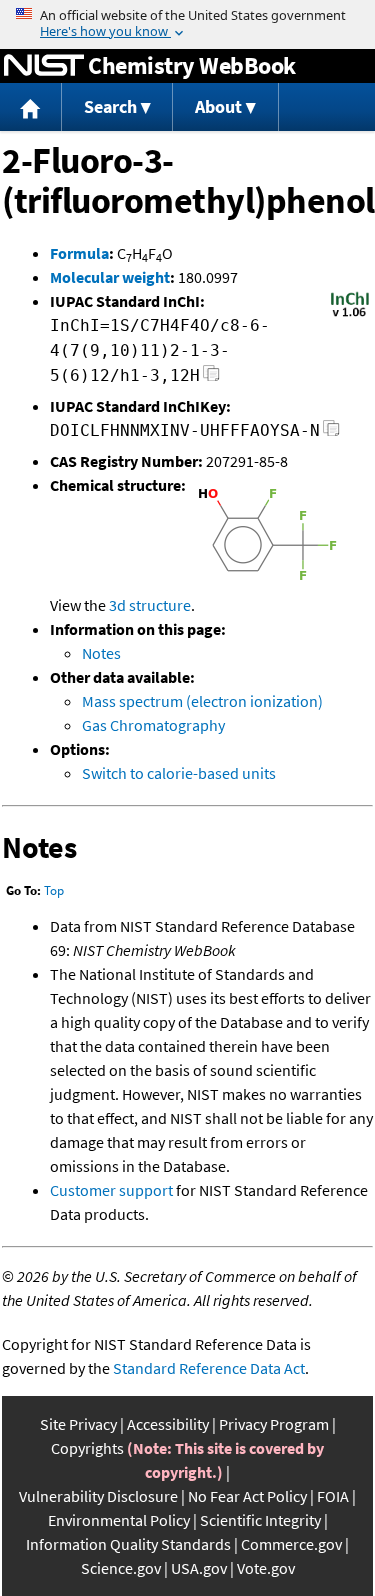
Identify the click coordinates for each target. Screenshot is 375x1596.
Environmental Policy (119, 1520)
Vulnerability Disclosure (98, 1496)
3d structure (150, 605)
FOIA (333, 1496)
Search (110, 106)
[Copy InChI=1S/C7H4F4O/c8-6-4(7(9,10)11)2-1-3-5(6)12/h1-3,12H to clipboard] (211, 378)
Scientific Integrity (260, 1520)
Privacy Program (274, 1424)
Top (54, 890)
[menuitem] (31, 107)
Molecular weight (110, 277)
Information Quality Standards (128, 1544)
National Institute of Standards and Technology (44, 66)
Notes (101, 653)
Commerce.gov (291, 1544)
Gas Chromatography (153, 725)
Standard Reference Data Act (209, 1368)
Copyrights (87, 1448)
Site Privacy (78, 1424)
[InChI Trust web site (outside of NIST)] (350, 315)
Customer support (111, 1190)
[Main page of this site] (31, 107)
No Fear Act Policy (247, 1496)
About (218, 106)
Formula (79, 253)
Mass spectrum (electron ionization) (202, 701)
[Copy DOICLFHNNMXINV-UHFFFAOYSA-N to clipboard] (331, 433)
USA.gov (199, 1568)
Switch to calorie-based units (179, 773)
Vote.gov (266, 1568)
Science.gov (121, 1568)
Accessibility (168, 1424)
